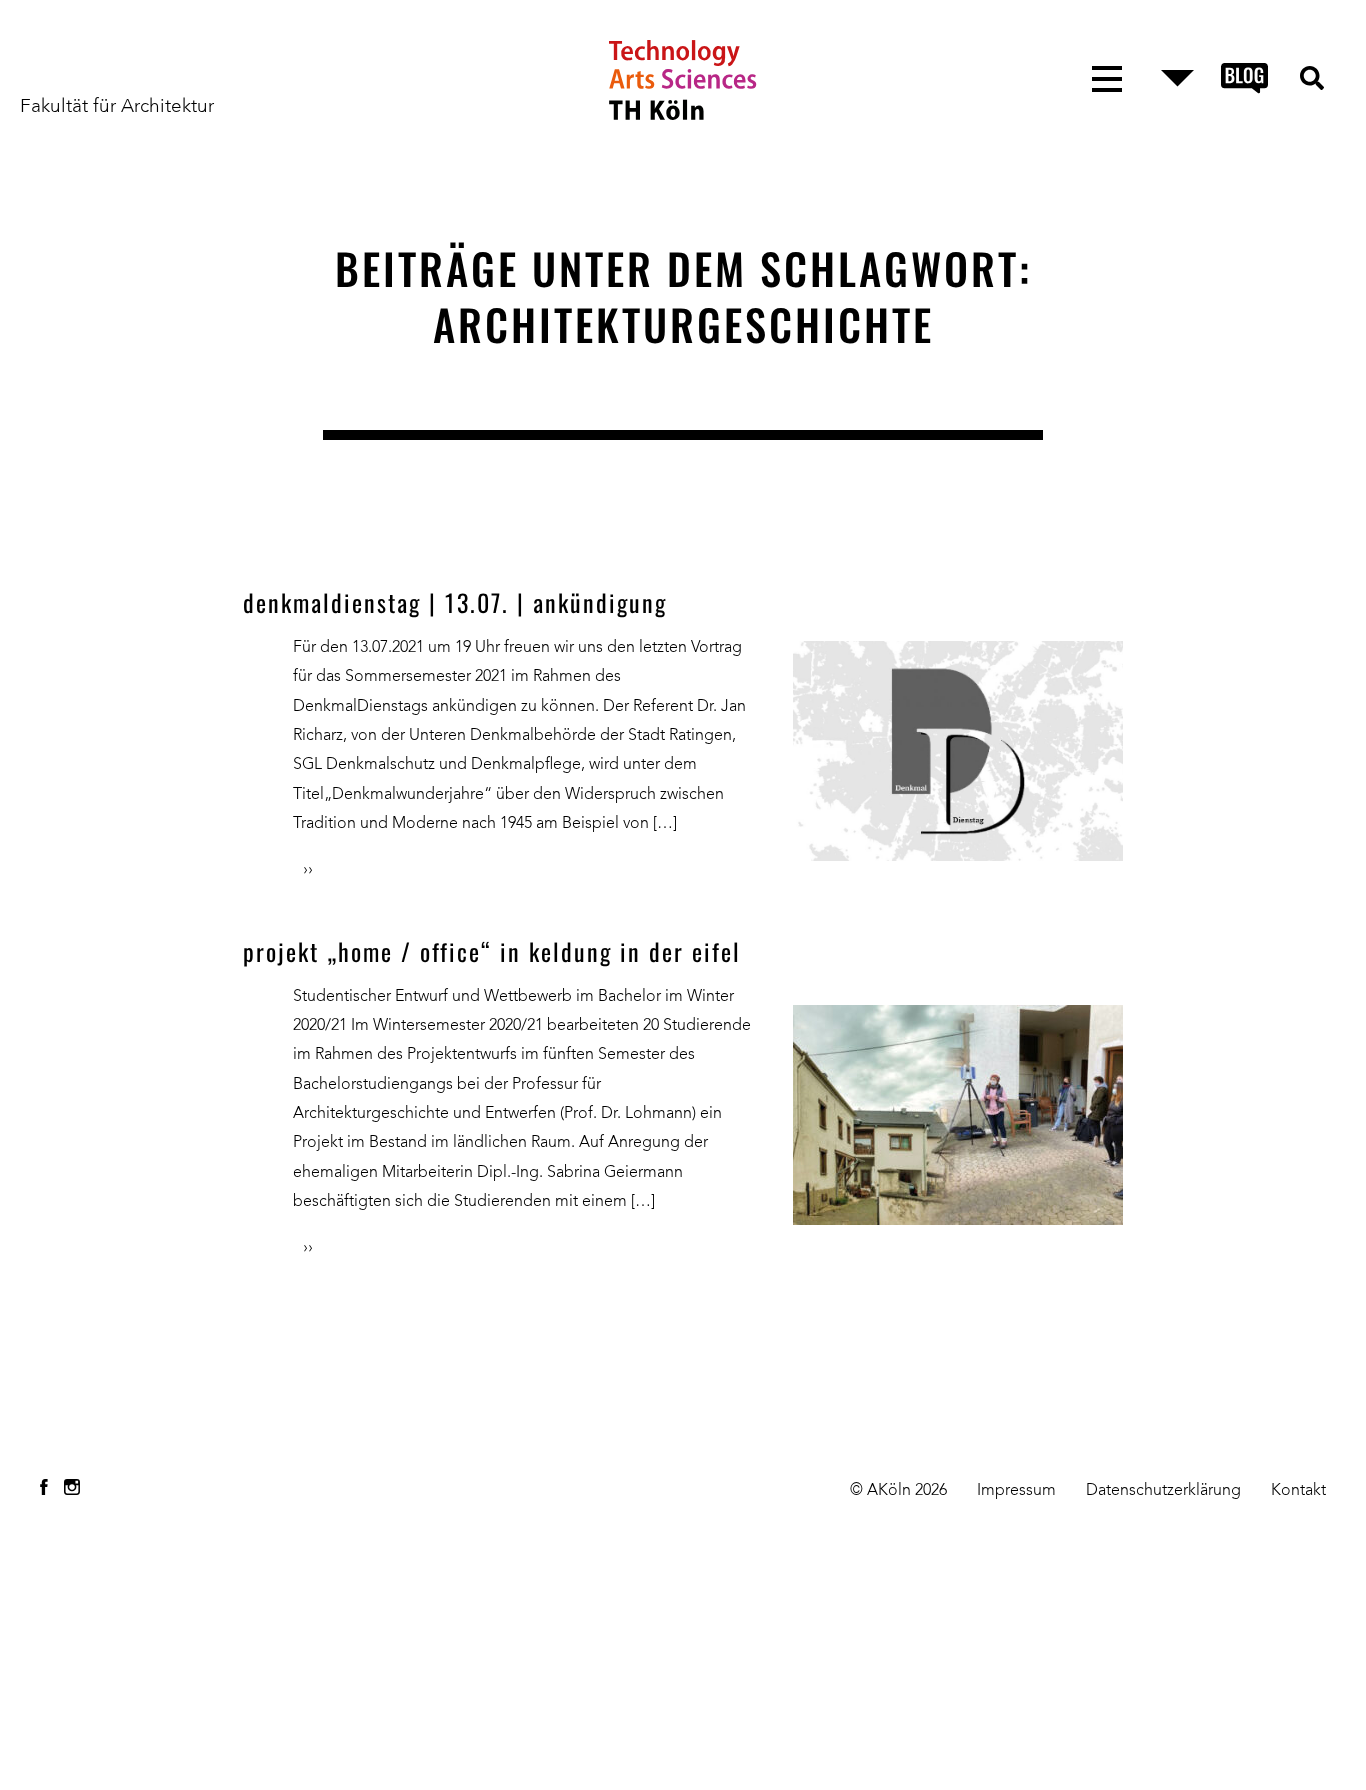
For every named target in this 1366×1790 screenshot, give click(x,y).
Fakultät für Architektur (117, 107)
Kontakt (1298, 1491)
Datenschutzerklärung (1163, 1491)
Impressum (1016, 1491)
